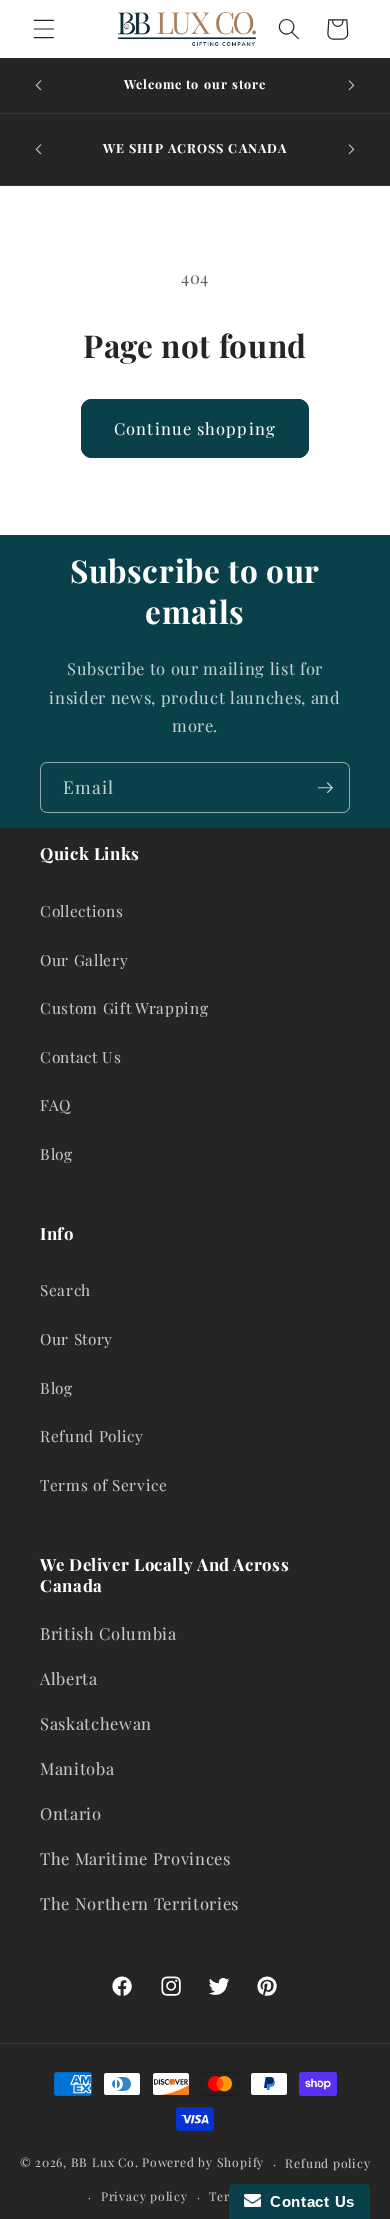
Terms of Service (104, 1484)
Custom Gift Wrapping (124, 1007)
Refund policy (327, 2163)
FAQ (55, 1104)
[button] (44, 29)
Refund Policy (92, 1435)
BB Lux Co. (105, 2163)
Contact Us (81, 1056)
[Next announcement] (352, 86)
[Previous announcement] (39, 86)
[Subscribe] (325, 788)
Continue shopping (195, 428)
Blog (56, 1153)
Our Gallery (84, 959)
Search (65, 1289)
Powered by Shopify (203, 2163)
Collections (81, 910)
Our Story (76, 1338)
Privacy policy (144, 2196)
